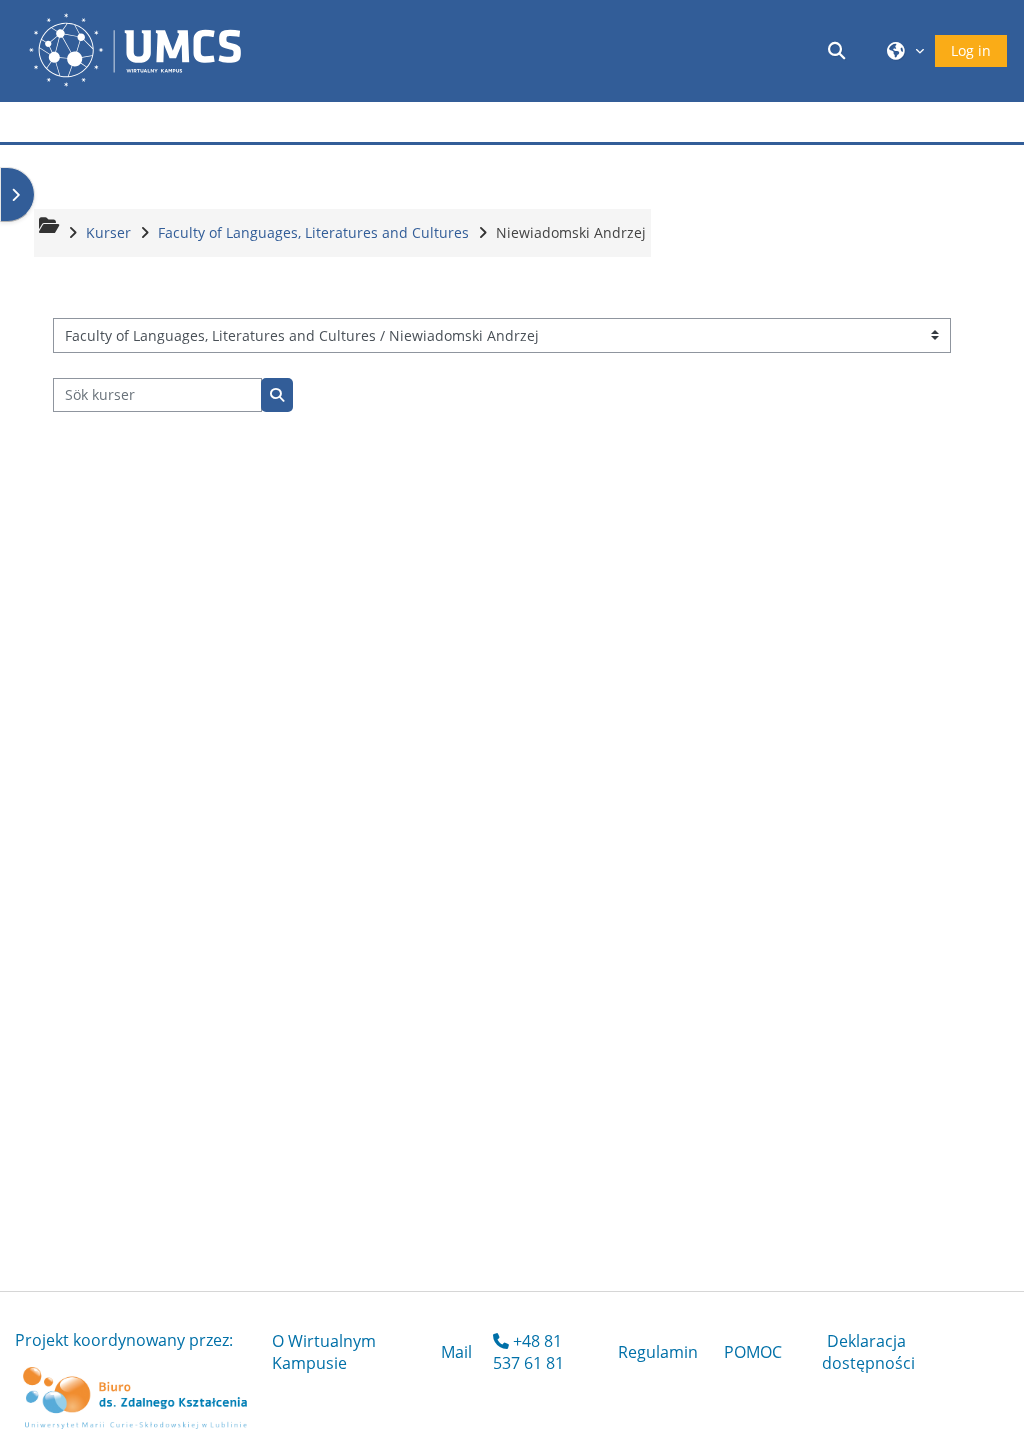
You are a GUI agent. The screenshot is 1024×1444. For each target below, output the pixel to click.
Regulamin (658, 1352)
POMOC (753, 1352)
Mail (456, 1352)
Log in (971, 50)
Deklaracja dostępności (868, 1352)
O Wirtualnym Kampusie (324, 1352)
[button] (840, 50)
